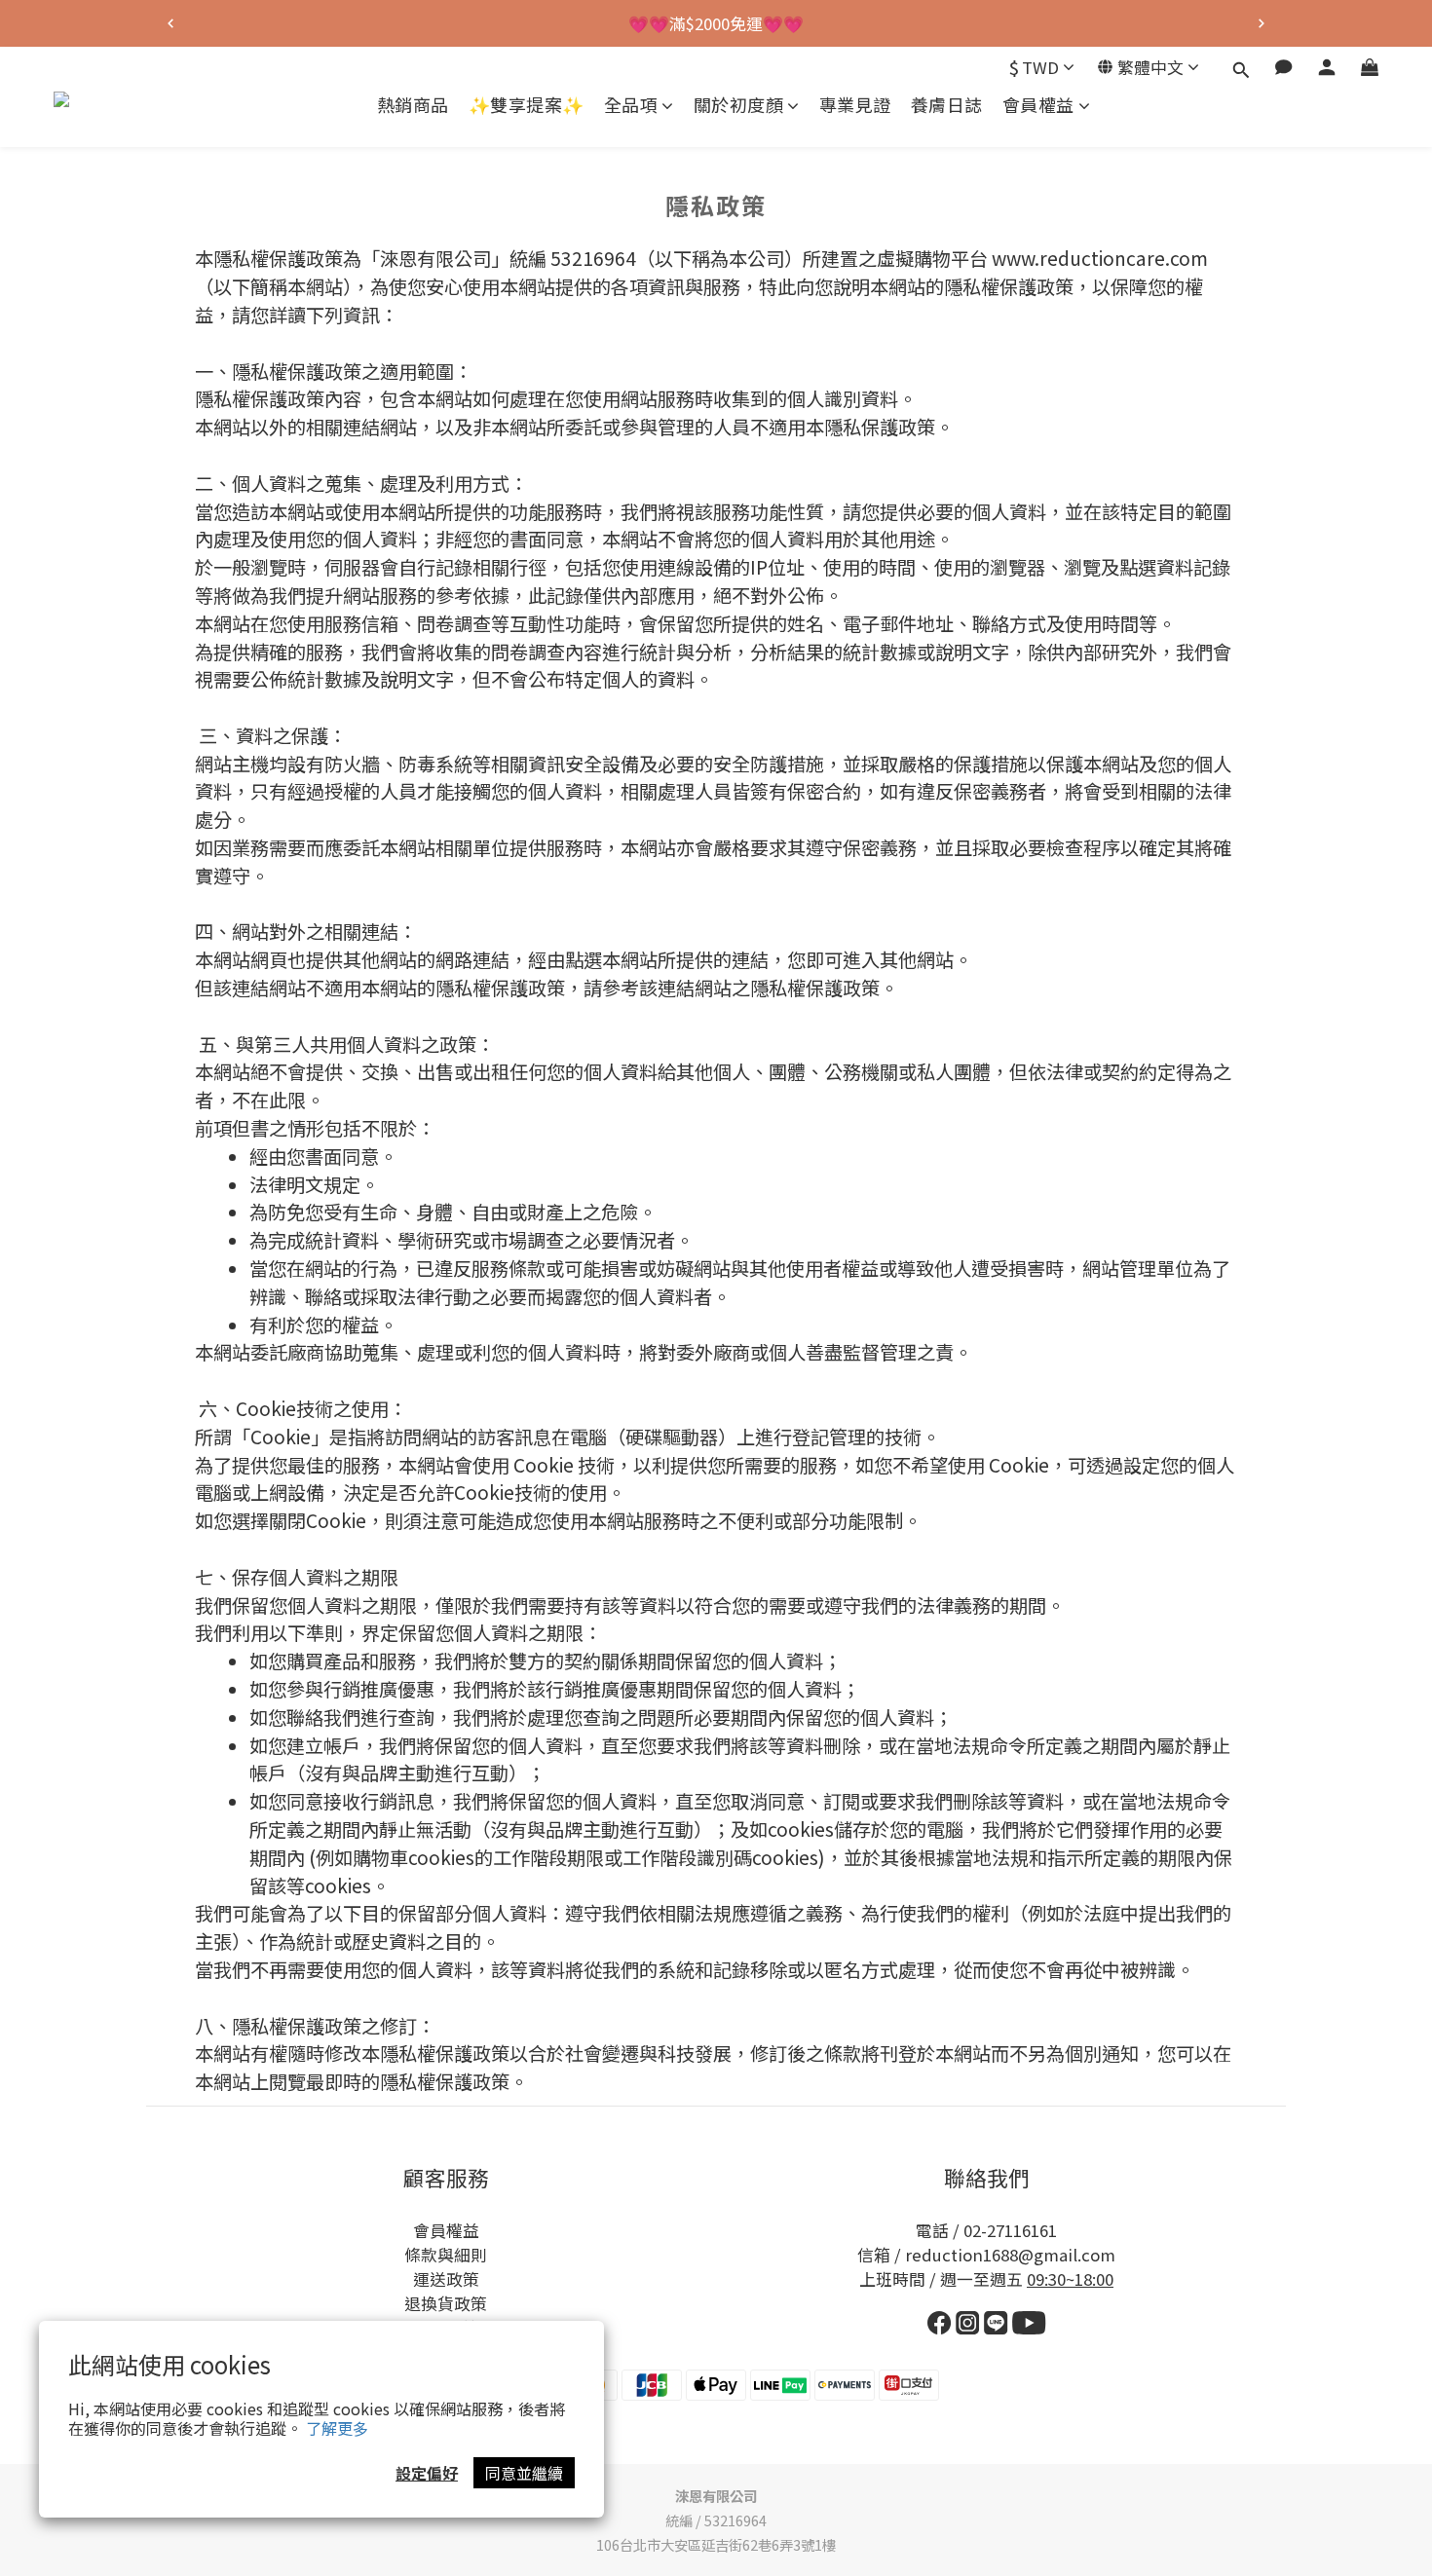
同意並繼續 (524, 2473)
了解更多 (337, 2428)
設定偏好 (427, 2473)
